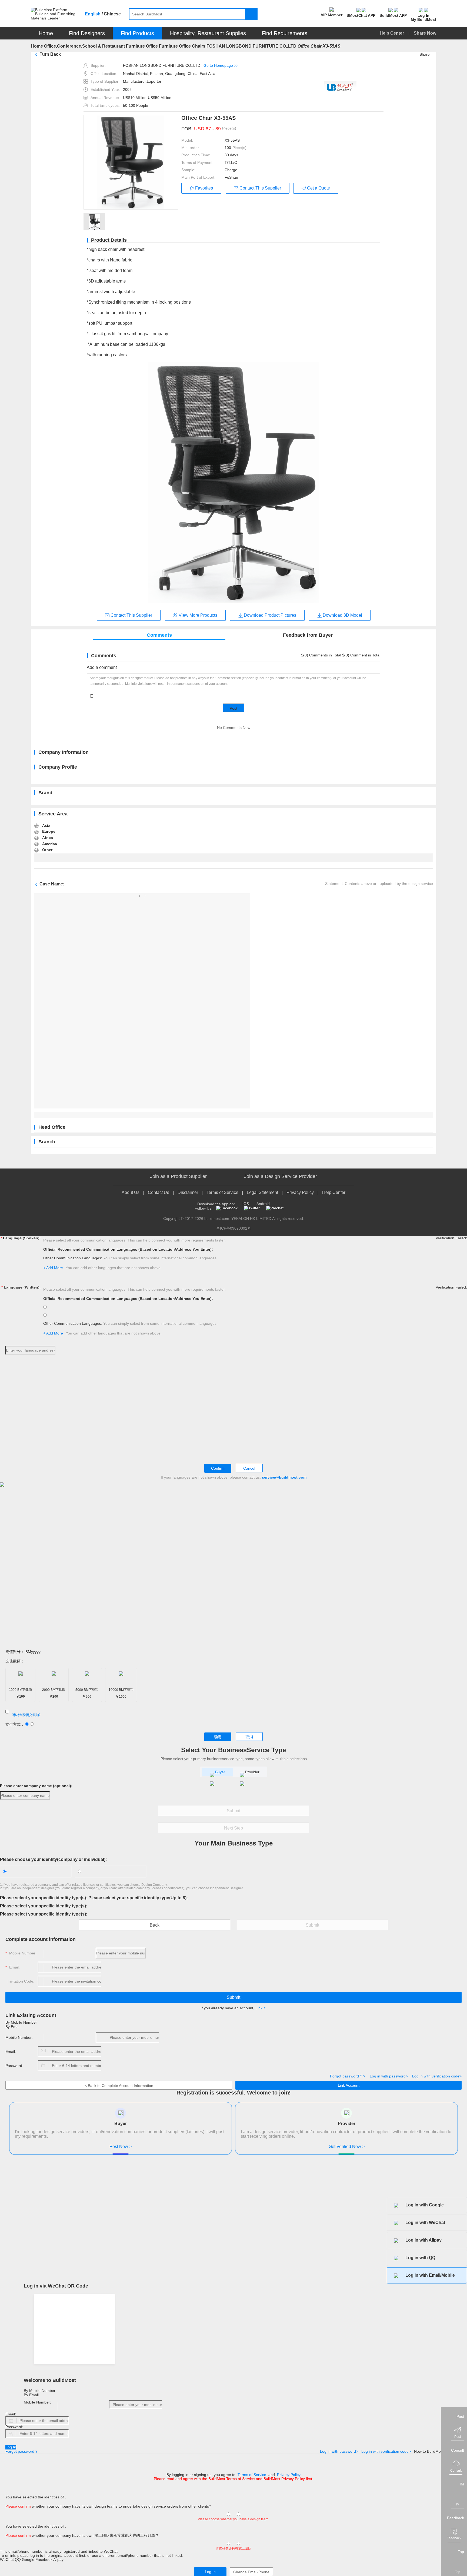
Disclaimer (188, 1192)
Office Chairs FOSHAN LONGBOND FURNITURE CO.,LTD (238, 46)
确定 (218, 1737)
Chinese (112, 14)
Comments (159, 635)
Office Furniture (162, 46)
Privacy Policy (300, 1192)
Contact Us (159, 1192)
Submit (234, 1811)
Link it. (261, 2008)
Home (46, 33)
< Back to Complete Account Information (119, 2086)
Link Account (349, 2085)
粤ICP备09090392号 (234, 1228)
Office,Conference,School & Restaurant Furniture (94, 46)
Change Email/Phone (251, 2572)
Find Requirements (285, 33)
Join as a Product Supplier (178, 1176)
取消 (249, 1737)
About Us (131, 1192)
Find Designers (87, 33)
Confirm (218, 1468)
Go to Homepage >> (221, 65)
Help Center (392, 33)
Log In (11, 2447)
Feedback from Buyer (308, 635)
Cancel (249, 1468)
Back (155, 1925)
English (93, 14)
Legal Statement (262, 1192)
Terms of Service (222, 1192)
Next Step (234, 1828)
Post (234, 708)
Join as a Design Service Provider (281, 1176)
